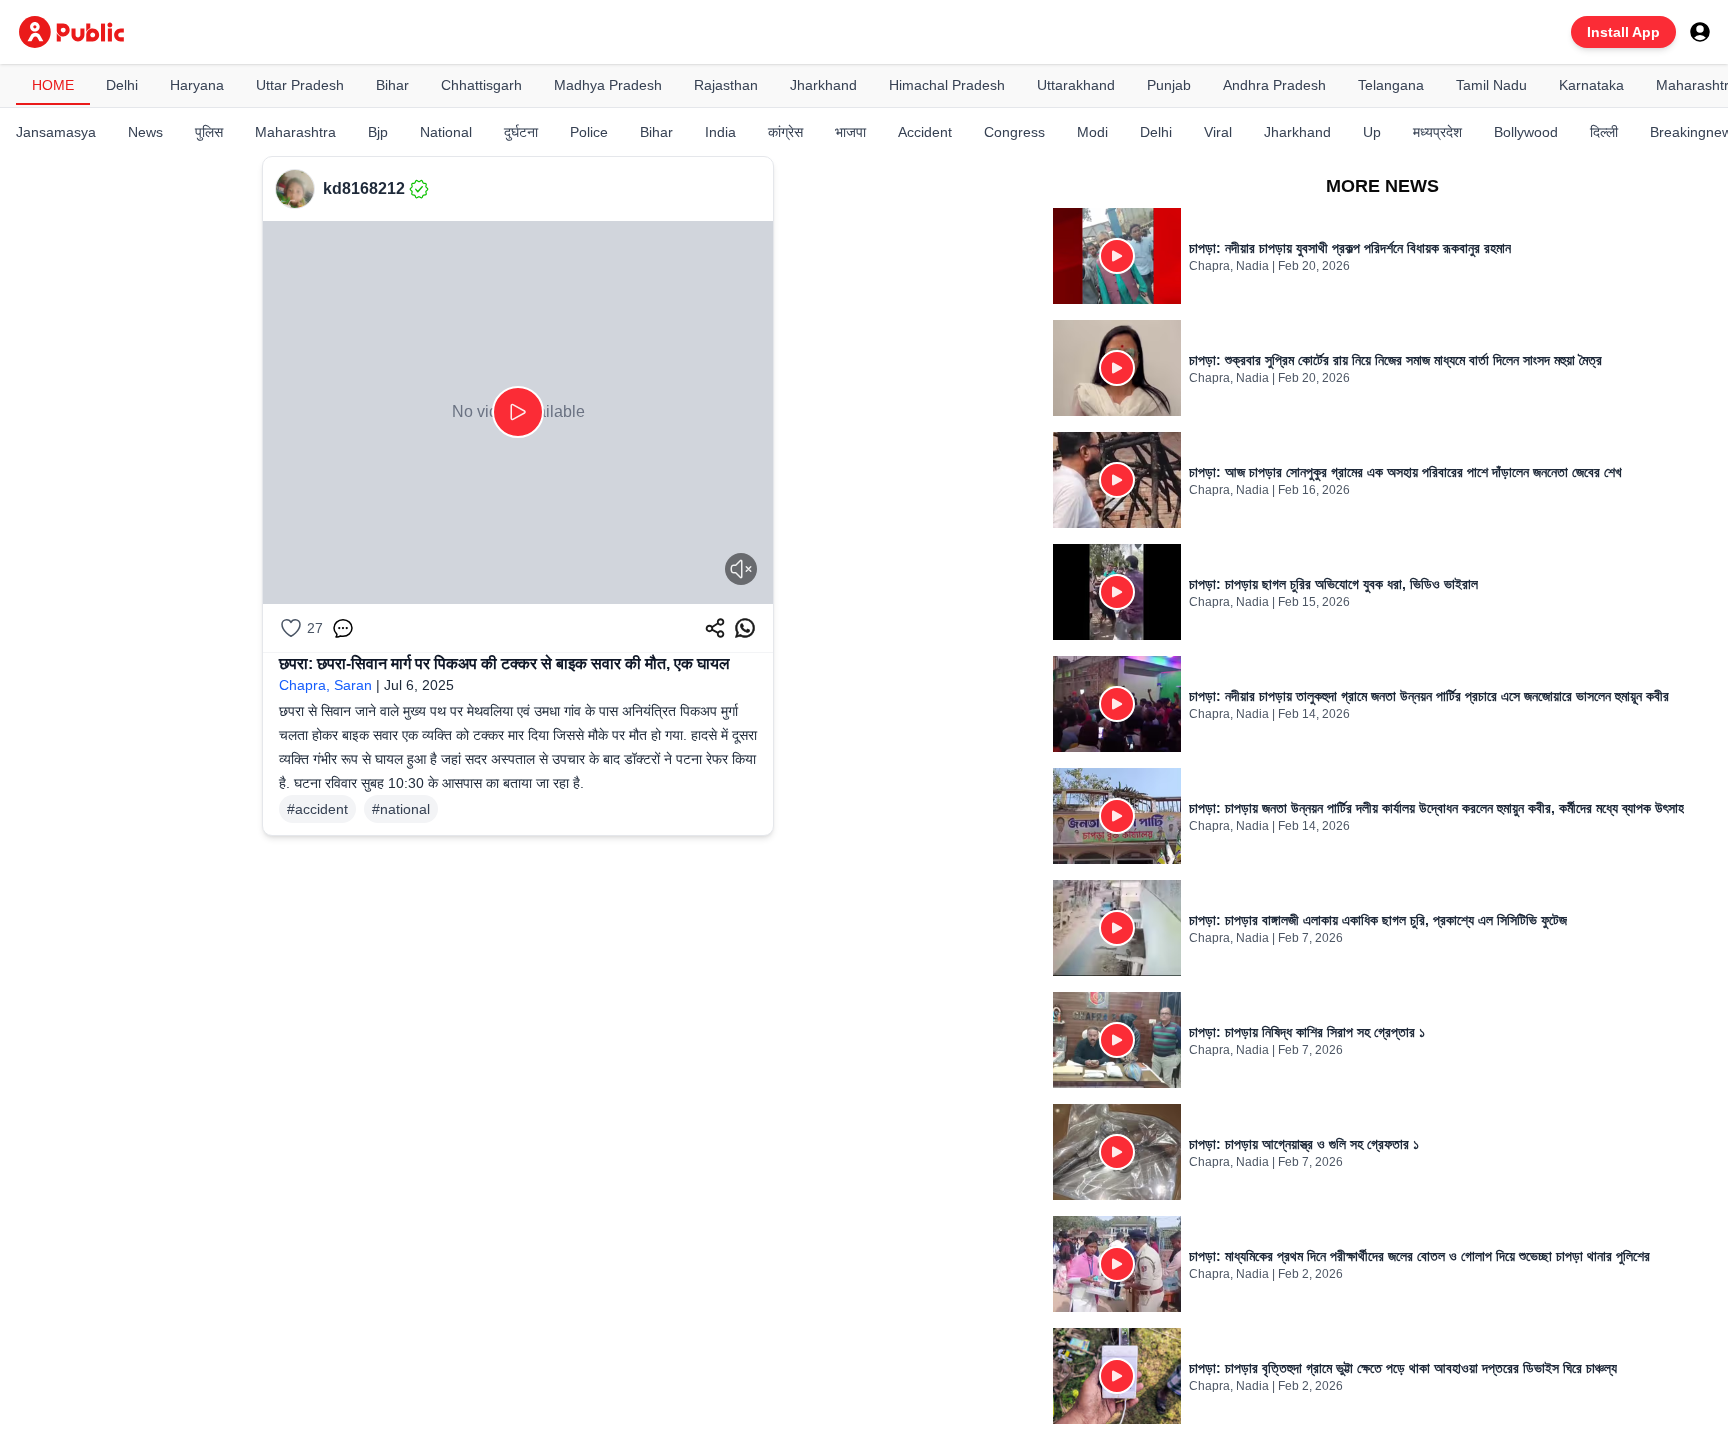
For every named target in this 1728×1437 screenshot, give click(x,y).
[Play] (518, 412)
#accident (317, 809)
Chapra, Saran (325, 685)
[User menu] (1700, 32)
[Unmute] (741, 569)
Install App (1623, 32)
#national (401, 809)
